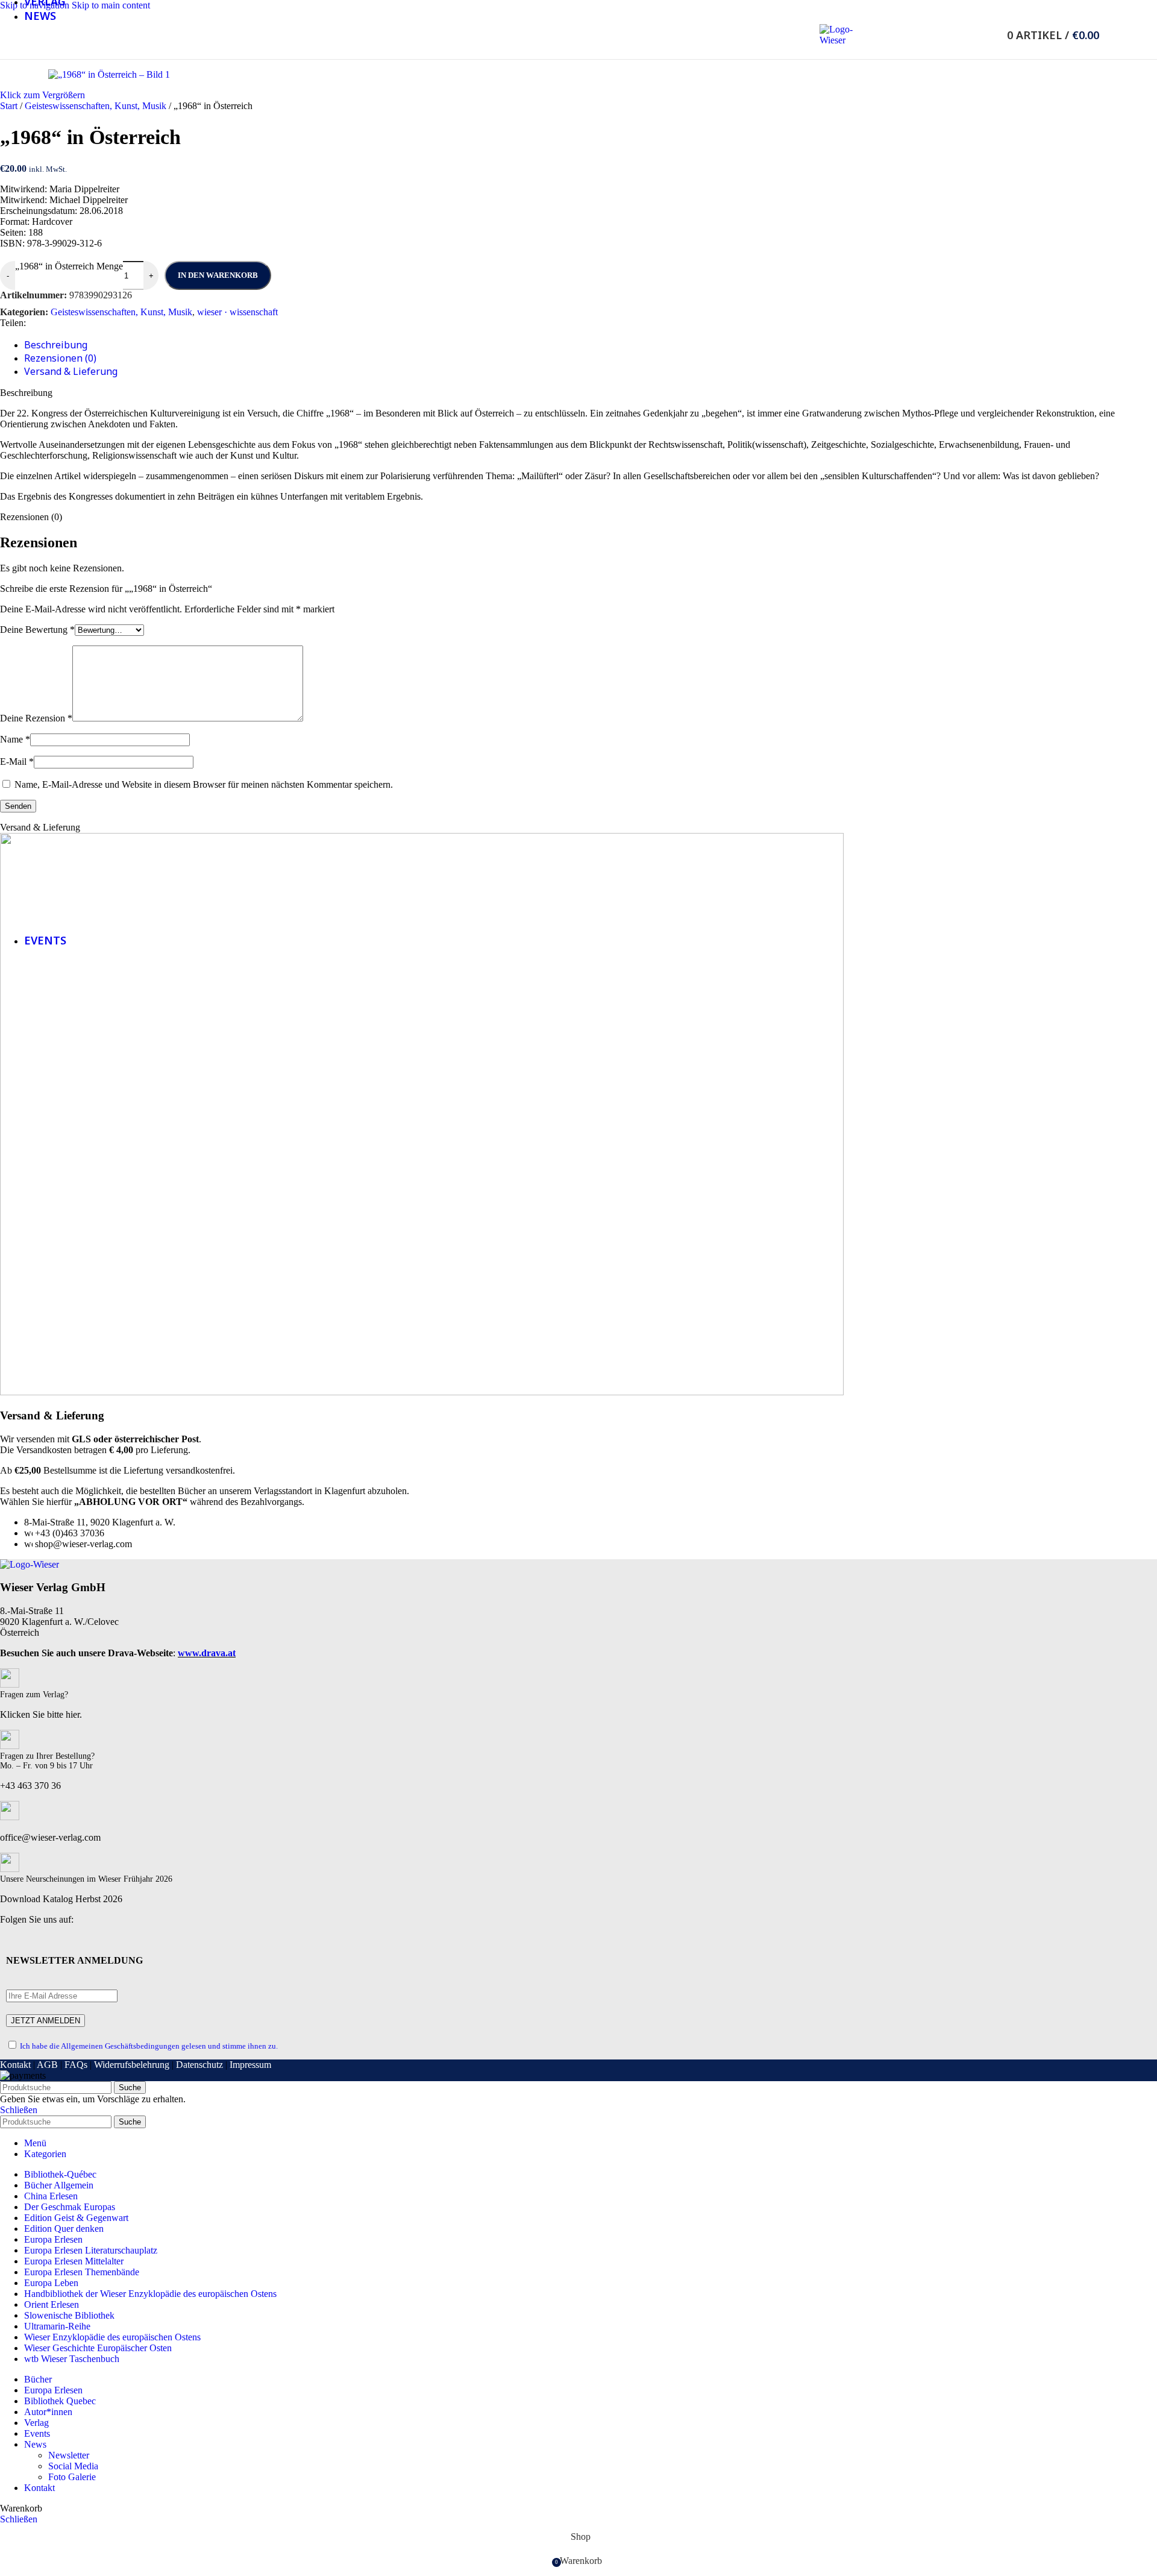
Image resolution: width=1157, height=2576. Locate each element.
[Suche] (991, 35)
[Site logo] (838, 40)
